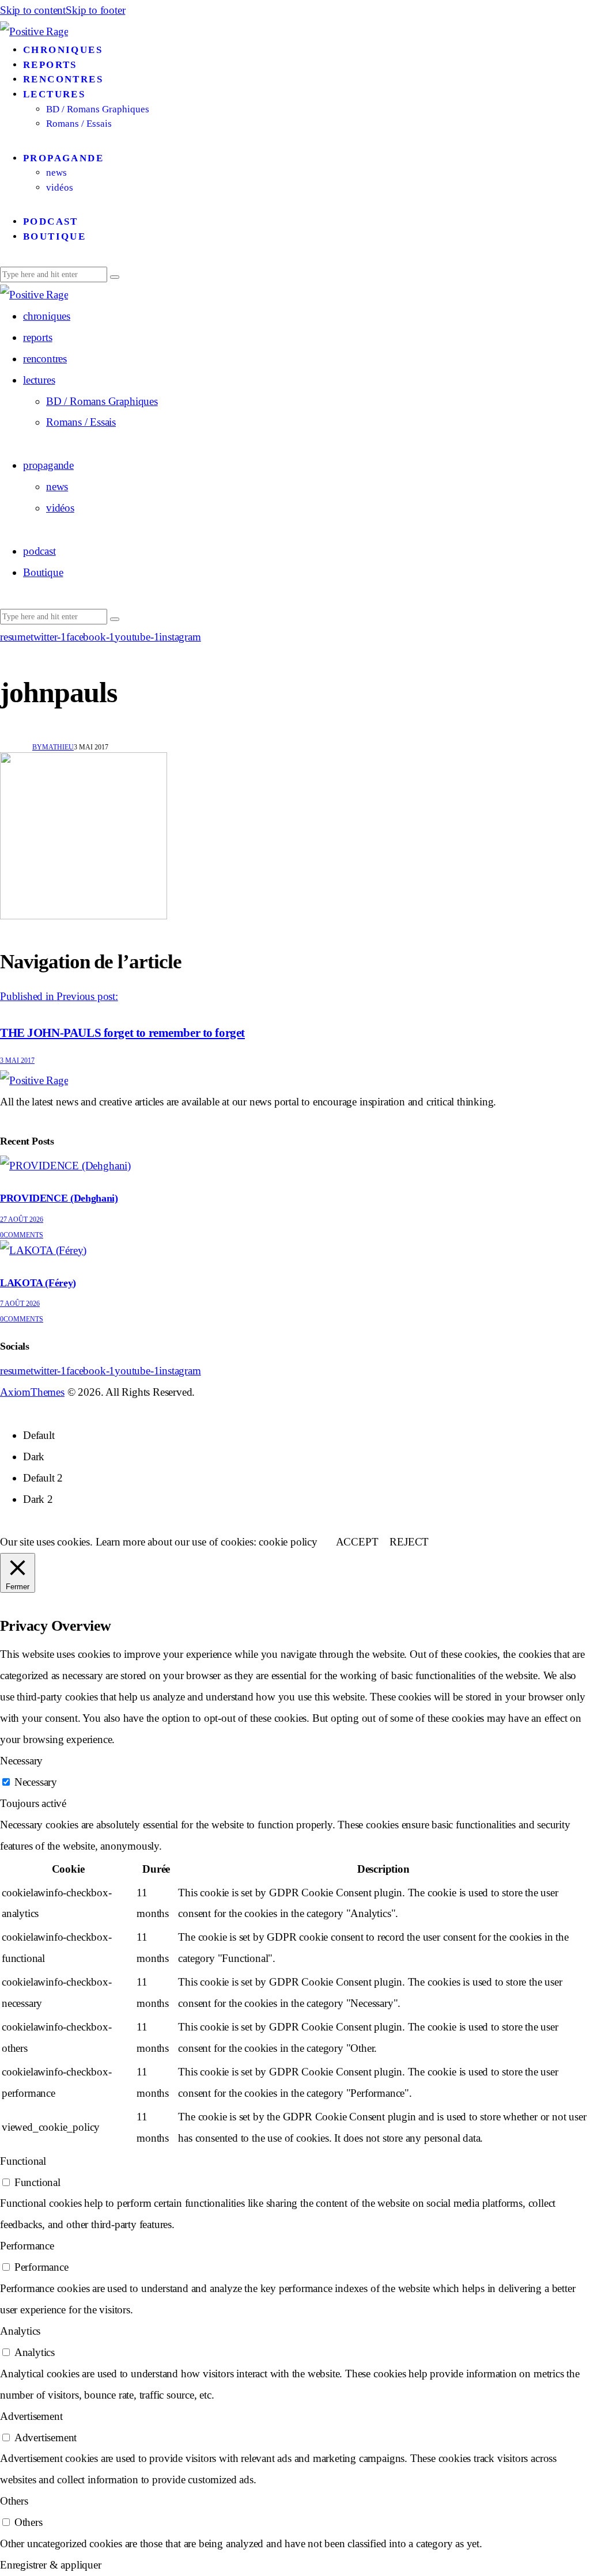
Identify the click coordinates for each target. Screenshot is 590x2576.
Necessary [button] (21, 1761)
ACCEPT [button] (357, 1542)
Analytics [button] (20, 2331)
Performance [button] (27, 2246)
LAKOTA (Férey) (38, 1283)
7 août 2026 (20, 1304)
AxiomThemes (32, 1392)
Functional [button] (23, 2161)
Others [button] (14, 2501)
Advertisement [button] (31, 2416)
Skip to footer (95, 10)
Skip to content (33, 10)
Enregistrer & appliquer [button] (51, 2565)
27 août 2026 (22, 1219)
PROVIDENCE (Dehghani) (59, 1198)
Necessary (36, 1782)
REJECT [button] (409, 1542)
